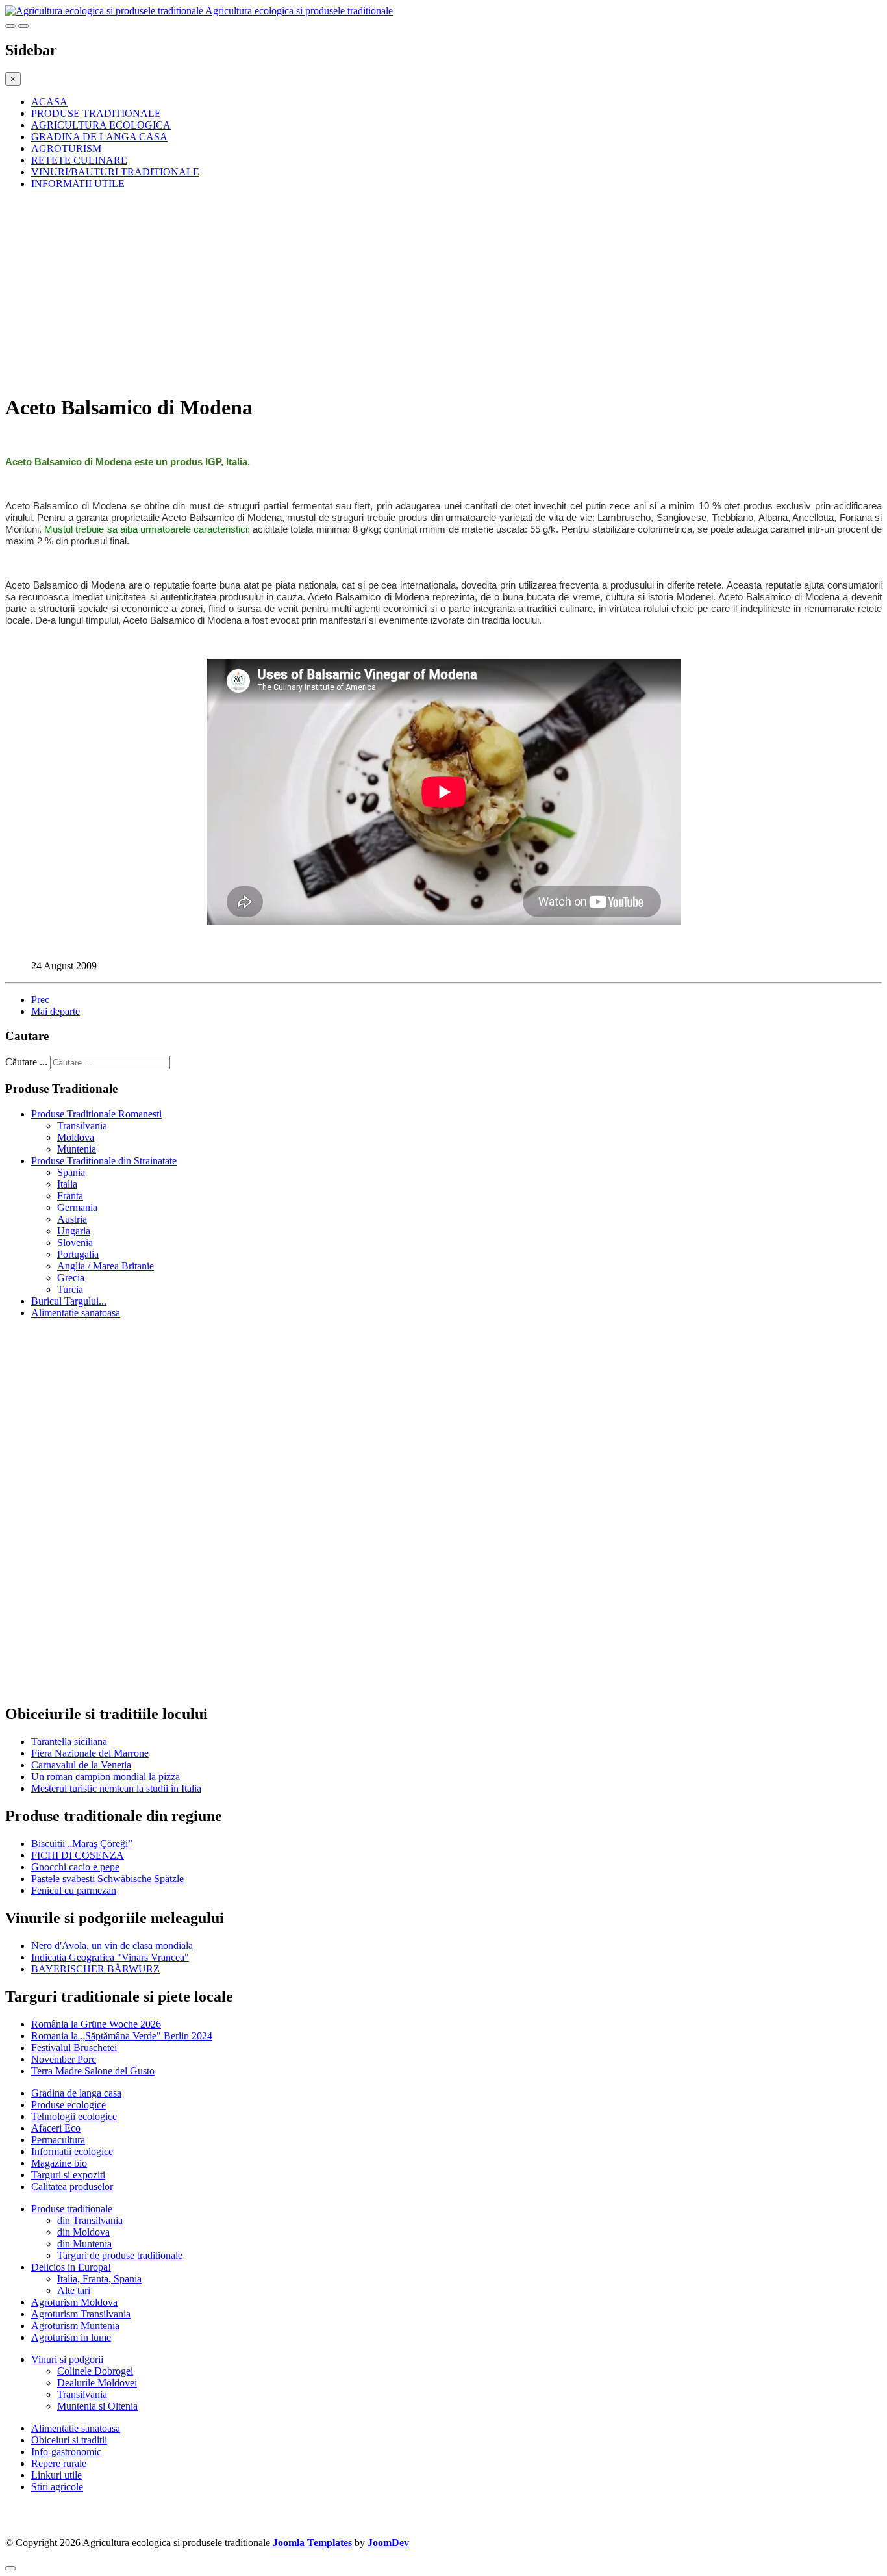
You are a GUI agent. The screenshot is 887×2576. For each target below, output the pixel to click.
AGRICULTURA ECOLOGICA (101, 125)
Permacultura (58, 2140)
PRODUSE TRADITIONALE (96, 113)
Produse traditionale (72, 2209)
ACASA (49, 102)
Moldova (76, 1137)
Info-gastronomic (66, 2452)
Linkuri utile (56, 2475)
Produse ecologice (69, 2105)
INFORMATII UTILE (78, 184)
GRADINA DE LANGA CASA (99, 137)
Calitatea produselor (72, 2187)
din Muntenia (84, 2244)
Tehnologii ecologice (74, 2116)
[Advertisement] (395, 291)
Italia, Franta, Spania (99, 2279)
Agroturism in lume (71, 2337)
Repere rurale (59, 2463)
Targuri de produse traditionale (120, 2255)
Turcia (70, 1289)
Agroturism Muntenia (75, 2326)
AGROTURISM (66, 148)
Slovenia (75, 1243)
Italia (67, 1184)
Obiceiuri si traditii (69, 2440)
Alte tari (74, 2290)
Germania (77, 1207)
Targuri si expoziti (68, 2175)
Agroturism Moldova (74, 2302)
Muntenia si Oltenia (97, 2406)
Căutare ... (26, 1062)
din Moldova (83, 2232)
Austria (72, 1219)
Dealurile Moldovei (97, 2383)
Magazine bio (59, 2163)
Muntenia (77, 1149)
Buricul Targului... (69, 1301)
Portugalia (78, 1254)
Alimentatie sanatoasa (76, 1313)
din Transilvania (90, 2220)
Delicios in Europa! (71, 2267)
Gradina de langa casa (76, 2093)
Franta (70, 1196)
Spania (71, 1172)
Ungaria (74, 1231)
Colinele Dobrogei (95, 2371)
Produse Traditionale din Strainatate (104, 1161)
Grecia (71, 1278)
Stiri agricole (57, 2487)
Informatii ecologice (72, 2151)
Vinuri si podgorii (67, 2359)
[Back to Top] (10, 2568)
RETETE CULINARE (79, 160)
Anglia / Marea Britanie (106, 1266)
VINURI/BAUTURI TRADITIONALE (115, 172)
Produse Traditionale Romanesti (96, 1114)
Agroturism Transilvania (81, 2314)
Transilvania (82, 1126)
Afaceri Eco (56, 2128)
